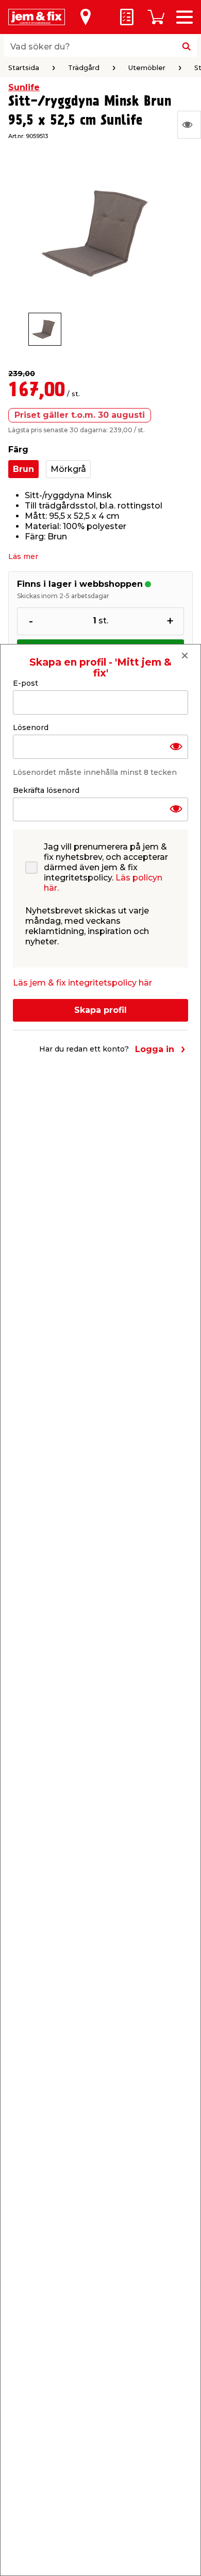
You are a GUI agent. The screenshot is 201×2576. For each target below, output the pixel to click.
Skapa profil (100, 1010)
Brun (23, 469)
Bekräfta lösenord (46, 790)
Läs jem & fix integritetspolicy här (82, 983)
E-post (26, 683)
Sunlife (24, 87)
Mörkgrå (68, 469)
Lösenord (31, 727)
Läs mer (23, 556)
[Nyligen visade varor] (189, 125)
